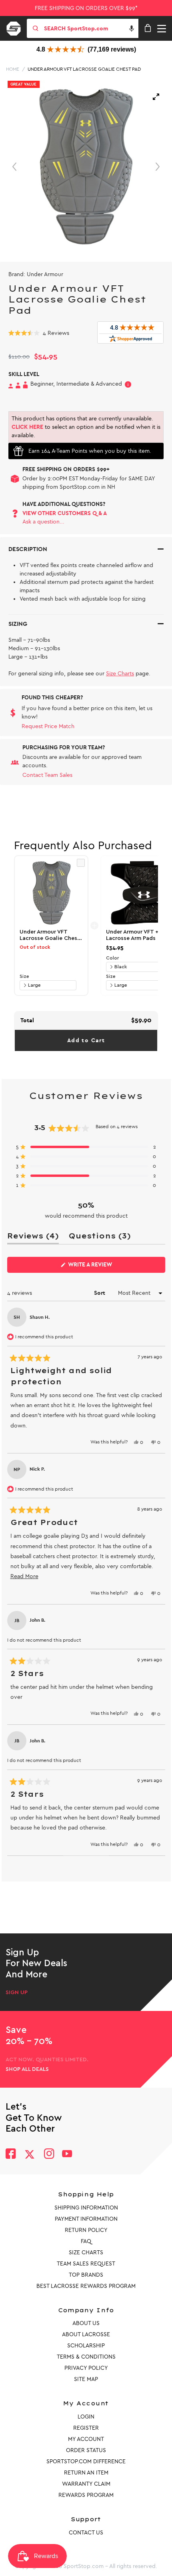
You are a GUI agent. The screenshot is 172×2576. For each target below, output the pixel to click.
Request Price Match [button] (48, 726)
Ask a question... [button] (43, 522)
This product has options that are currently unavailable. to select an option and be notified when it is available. (86, 427)
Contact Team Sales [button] (47, 775)
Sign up (17, 1993)
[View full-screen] (156, 97)
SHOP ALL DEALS (27, 2069)
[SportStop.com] (16, 27)
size (24, 976)
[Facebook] (11, 2155)
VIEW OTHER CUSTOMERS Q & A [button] (65, 513)
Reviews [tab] (33, 1237)
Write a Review (103, 1267)
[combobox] (90, 28)
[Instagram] (49, 2155)
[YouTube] (67, 2155)
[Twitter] (30, 2154)
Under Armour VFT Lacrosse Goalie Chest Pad (84, 69)
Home (13, 69)
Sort (100, 1293)
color (112, 958)
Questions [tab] (100, 1237)
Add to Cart (86, 1040)
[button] (132, 28)
